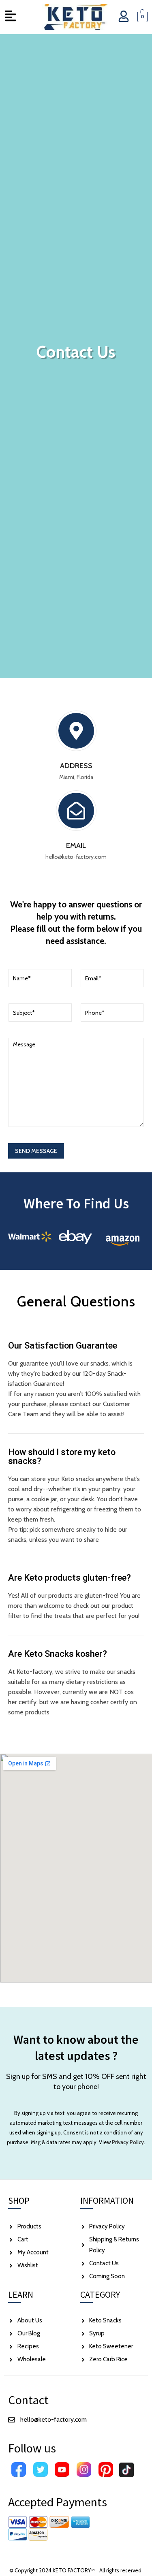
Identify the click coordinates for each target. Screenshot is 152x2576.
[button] (10, 17)
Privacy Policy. (128, 2142)
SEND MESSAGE (36, 1151)
